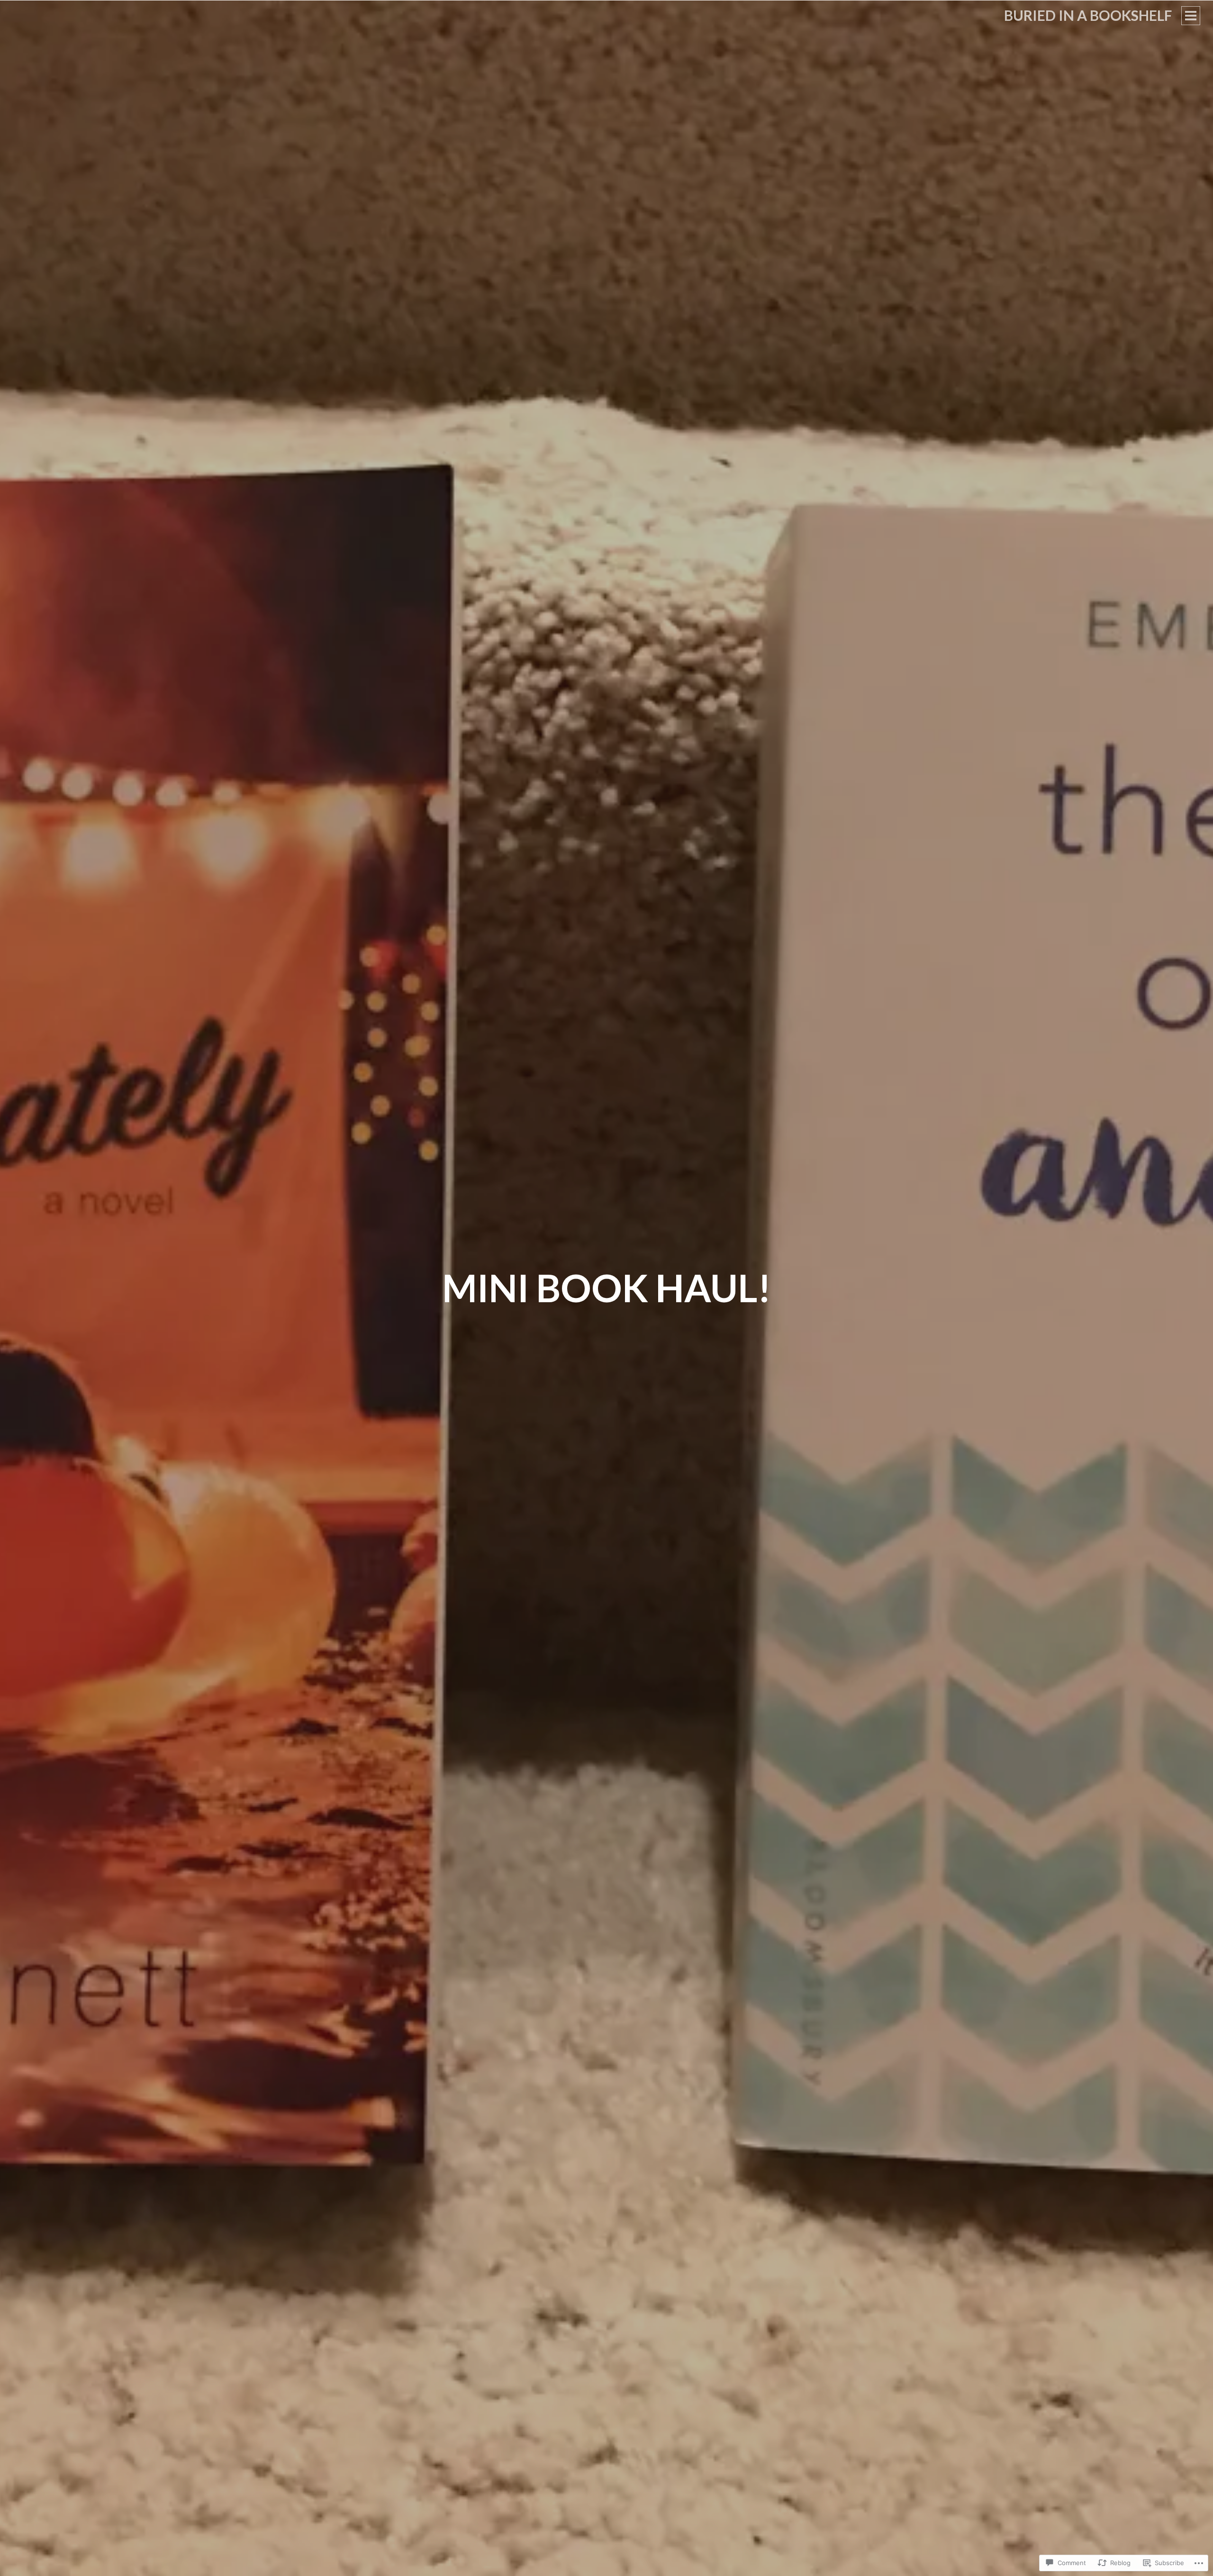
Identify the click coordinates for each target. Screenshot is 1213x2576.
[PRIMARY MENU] (1191, 16)
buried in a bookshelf (1088, 15)
